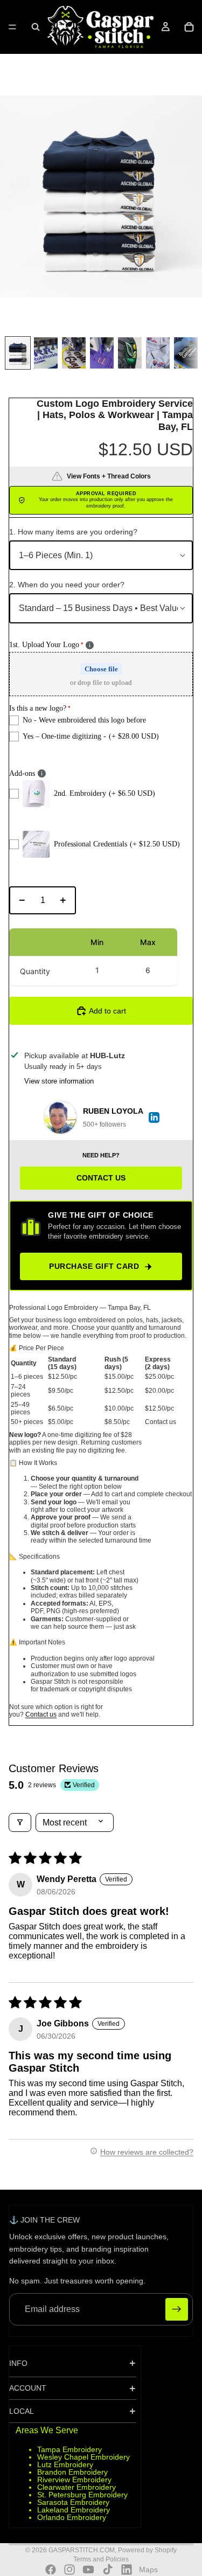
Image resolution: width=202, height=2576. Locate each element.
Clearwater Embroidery (76, 2487)
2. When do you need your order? (67, 585)
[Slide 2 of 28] (46, 353)
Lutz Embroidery (65, 2464)
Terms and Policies (101, 2559)
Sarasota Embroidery (73, 2502)
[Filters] (20, 1822)
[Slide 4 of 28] (102, 353)
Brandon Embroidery (72, 2472)
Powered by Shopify (147, 2550)
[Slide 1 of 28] (18, 353)
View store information (59, 1081)
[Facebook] (51, 2570)
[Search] (36, 27)
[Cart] (189, 27)
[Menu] (12, 27)
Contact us (41, 1714)
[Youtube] (88, 2570)
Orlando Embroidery (72, 2517)
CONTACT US (101, 1178)
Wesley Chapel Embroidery (83, 2457)
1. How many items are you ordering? (73, 532)
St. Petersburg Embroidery (82, 2495)
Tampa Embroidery (69, 2449)
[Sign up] (177, 2309)
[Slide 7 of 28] (186, 353)
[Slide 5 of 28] (130, 353)
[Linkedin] (127, 2570)
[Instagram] (69, 2570)
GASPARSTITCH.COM (82, 2550)
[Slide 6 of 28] (158, 353)
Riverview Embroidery (74, 2480)
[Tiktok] (108, 2570)
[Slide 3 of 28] (74, 353)
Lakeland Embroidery (74, 2510)
